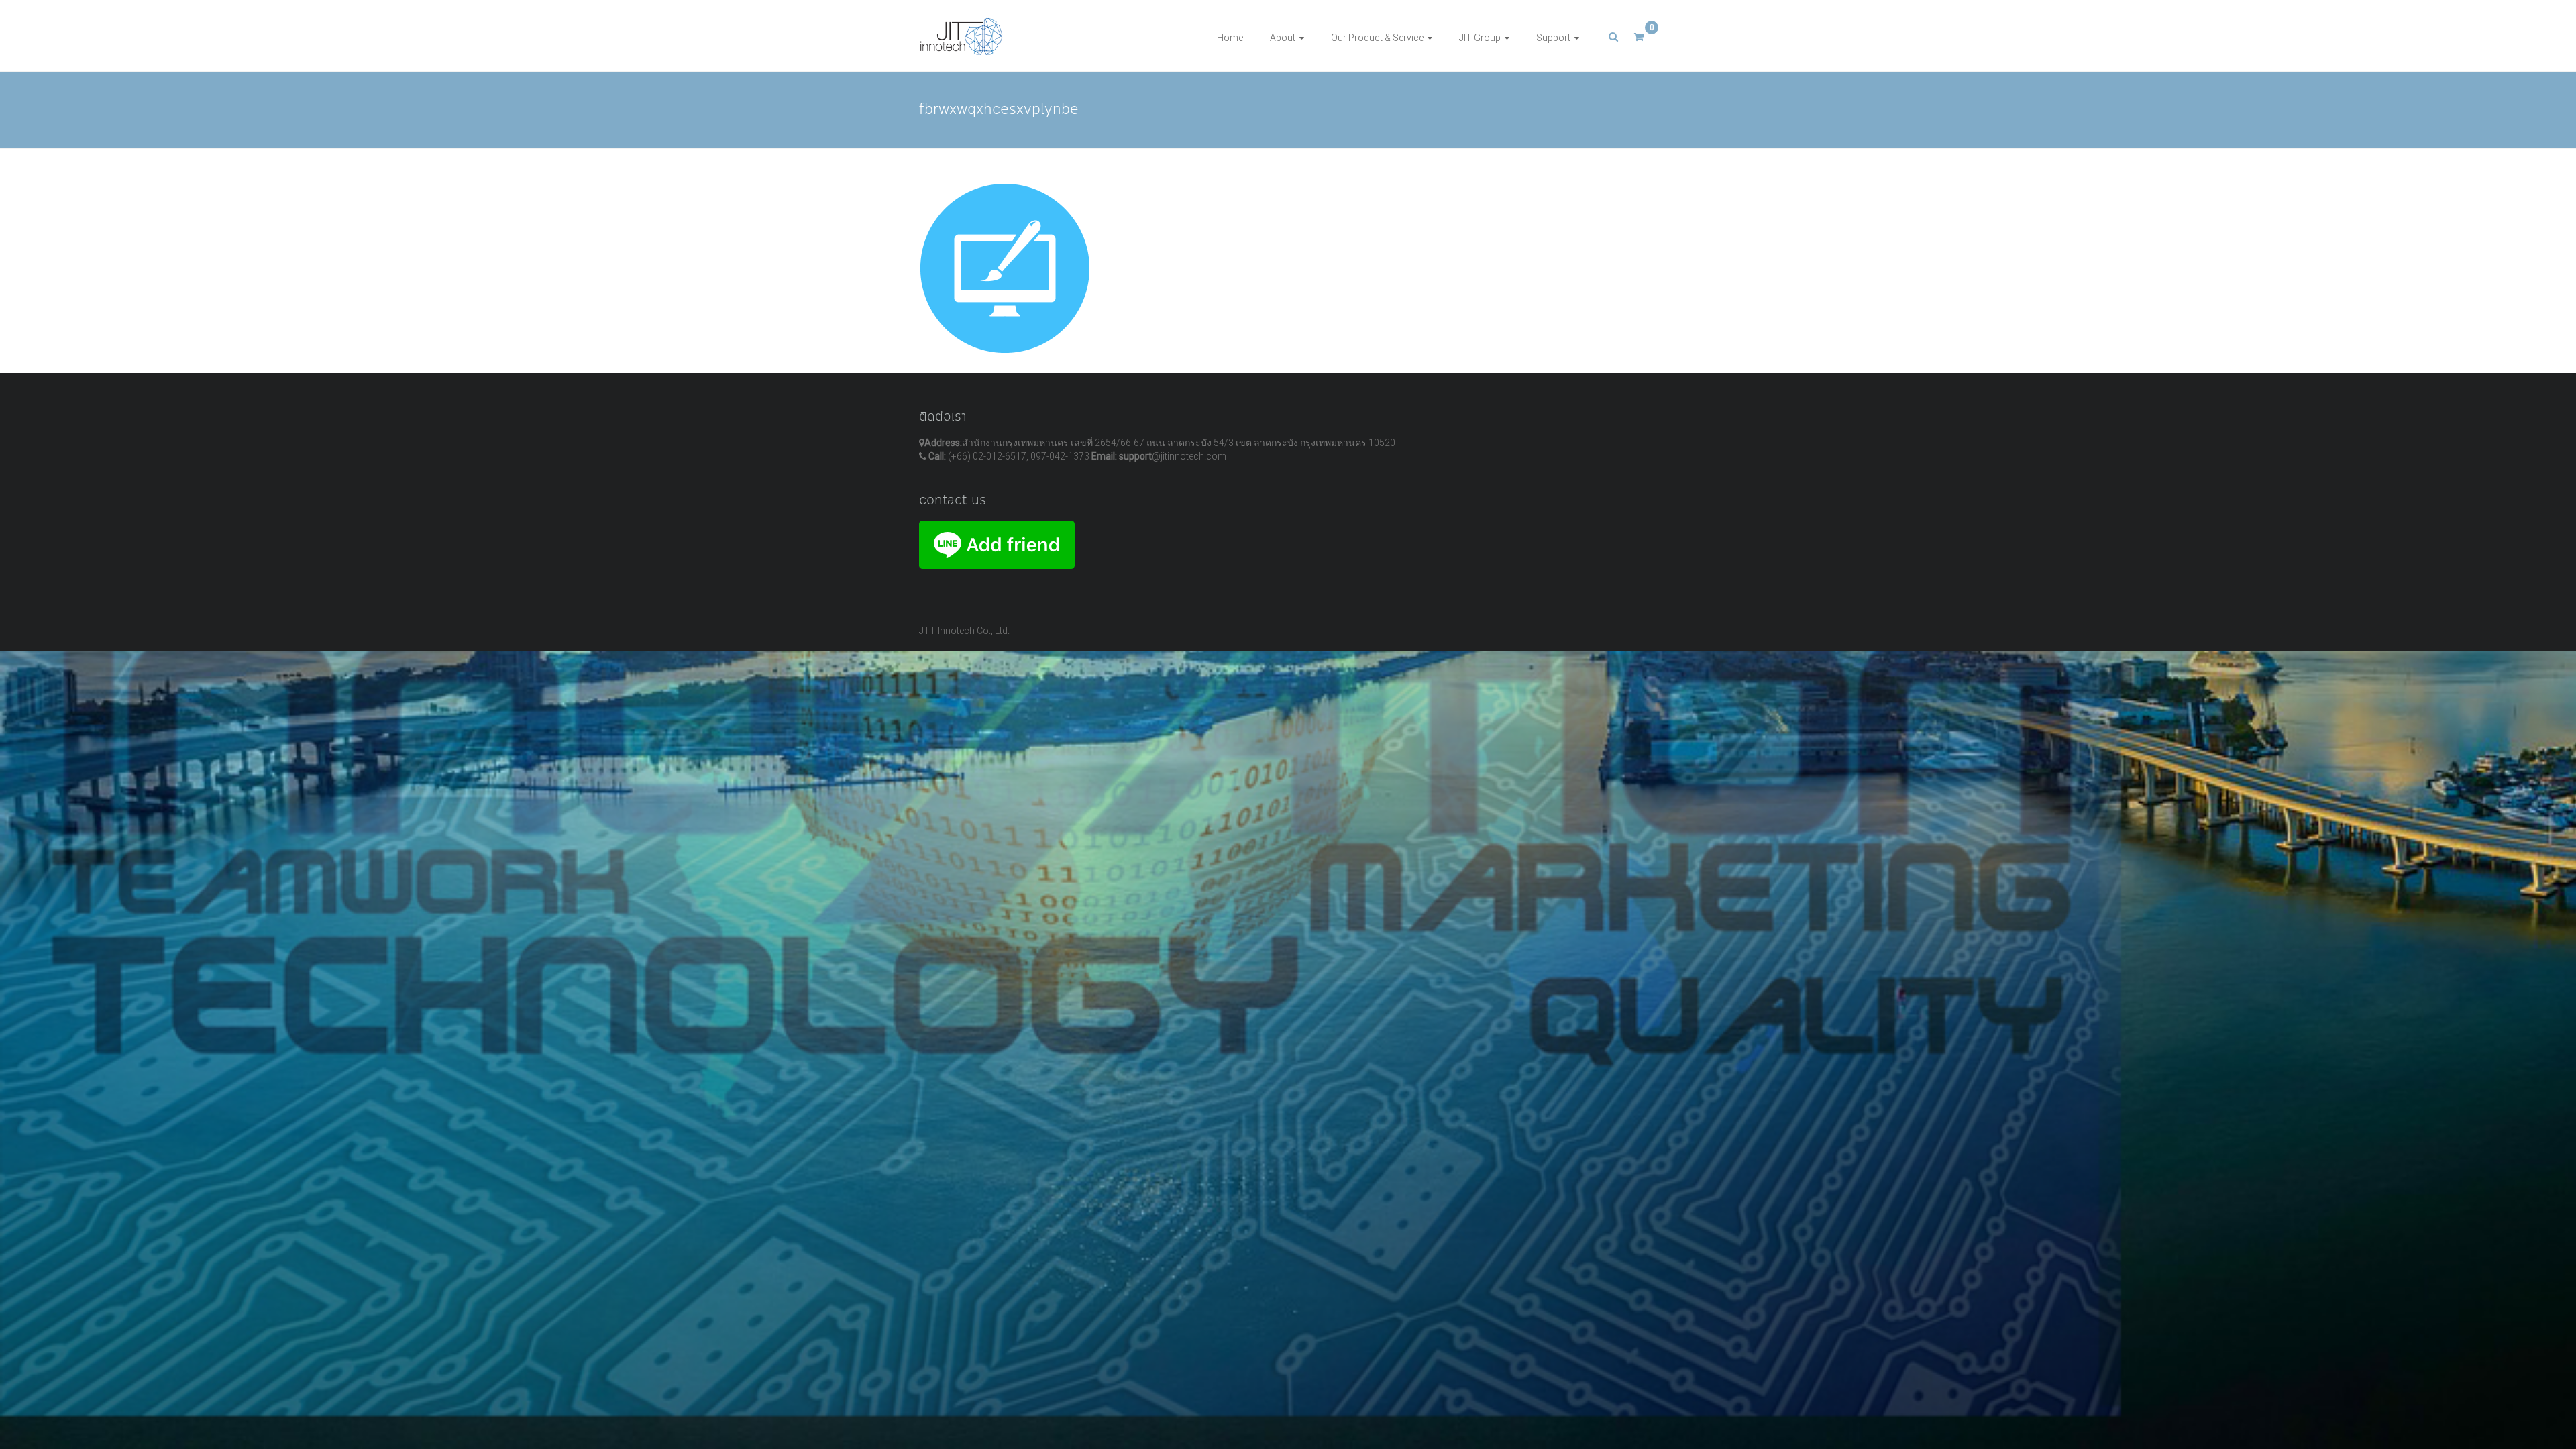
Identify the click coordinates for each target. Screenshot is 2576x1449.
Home (1230, 38)
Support (1553, 38)
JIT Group (1480, 38)
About (1283, 38)
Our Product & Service (1377, 38)
